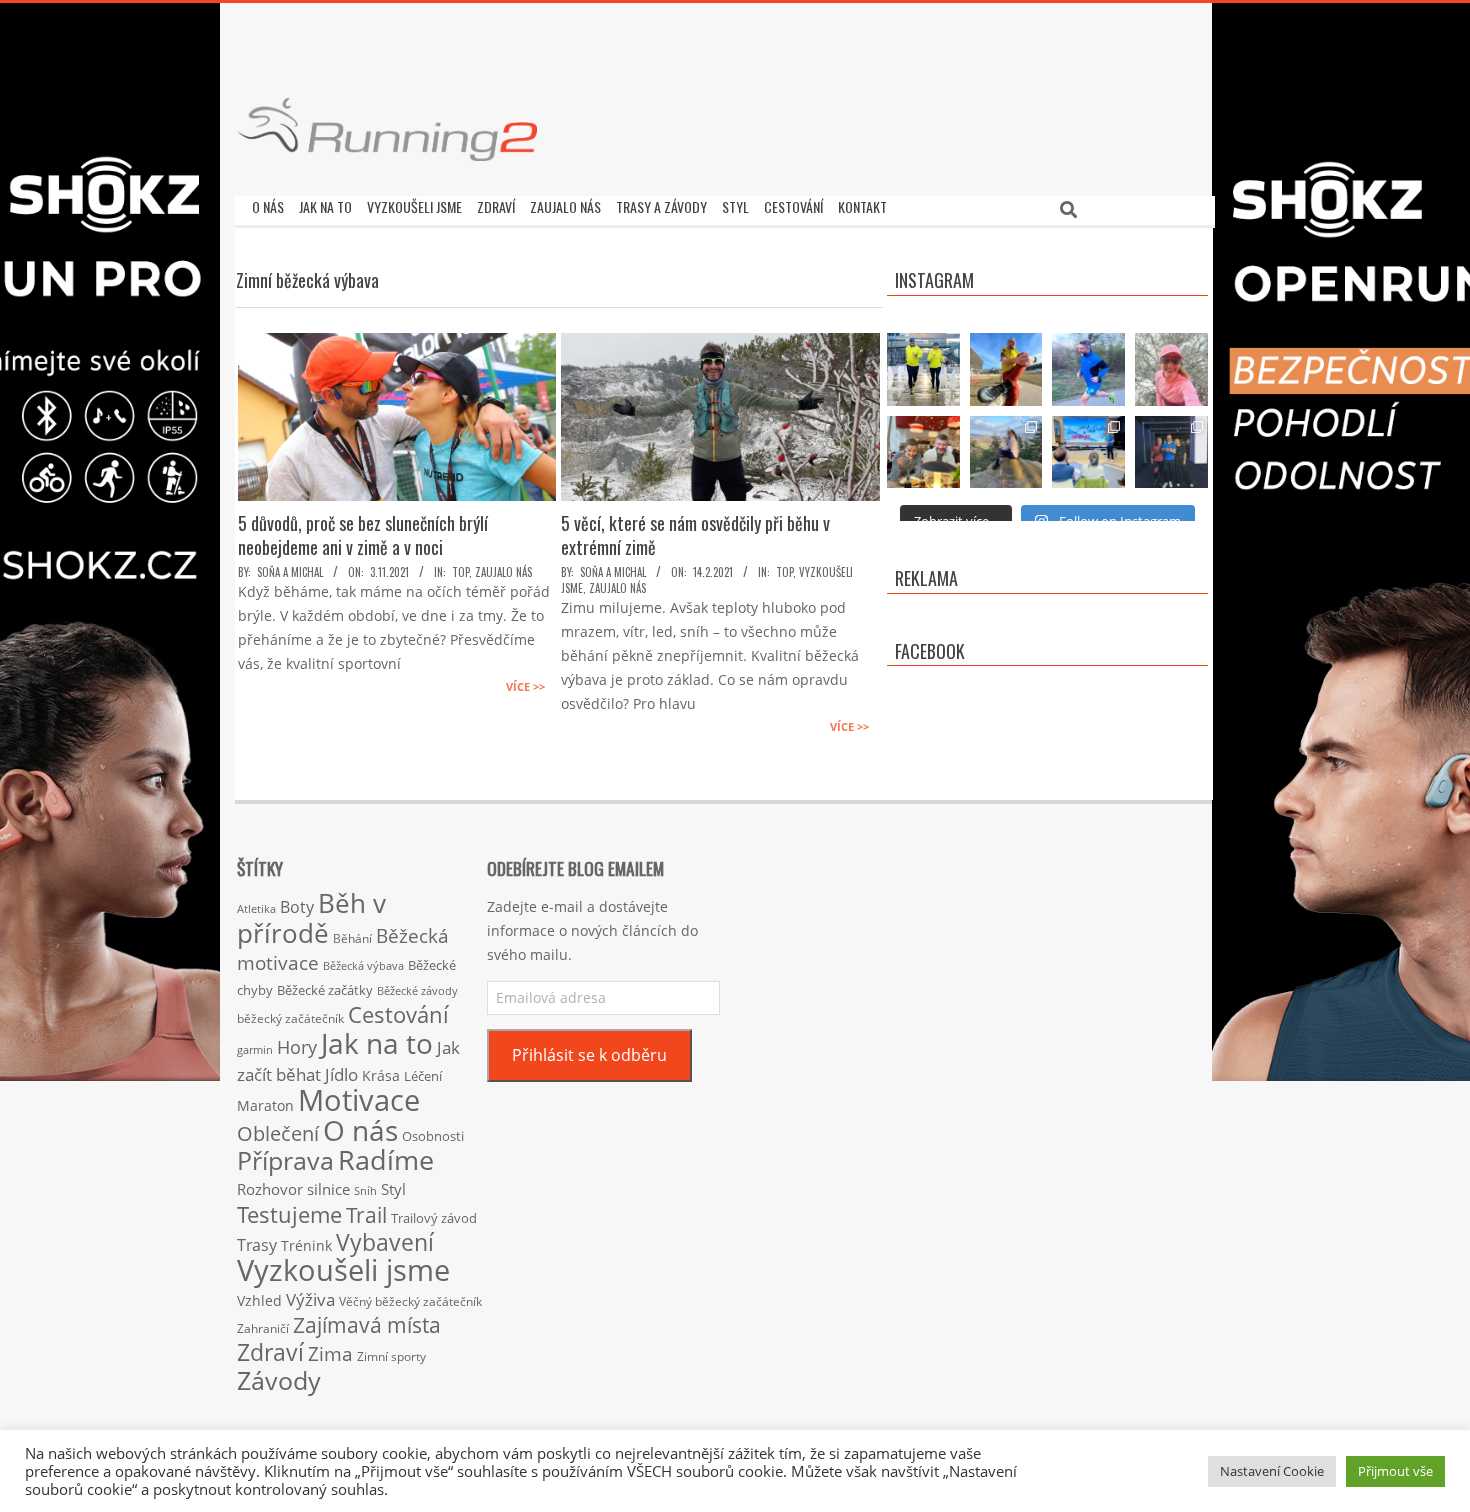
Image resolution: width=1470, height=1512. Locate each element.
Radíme (386, 1159)
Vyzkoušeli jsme (343, 1270)
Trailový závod (434, 1218)
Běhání (352, 938)
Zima (330, 1354)
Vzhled (259, 1300)
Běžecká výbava (363, 965)
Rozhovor (270, 1189)
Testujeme (289, 1214)
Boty (297, 907)
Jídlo (341, 1074)
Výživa (310, 1299)
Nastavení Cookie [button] (1272, 1471)
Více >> (525, 686)
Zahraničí (263, 1328)
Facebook (930, 651)
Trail (366, 1214)
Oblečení (278, 1133)
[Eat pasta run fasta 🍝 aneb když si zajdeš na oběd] (923, 452)
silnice (328, 1189)
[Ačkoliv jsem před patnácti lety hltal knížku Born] (1006, 369)
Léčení (423, 1076)
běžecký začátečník (290, 1018)
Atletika (256, 908)
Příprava (285, 1160)
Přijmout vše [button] (1395, 1471)
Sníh (365, 1191)
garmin (255, 1050)
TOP (460, 572)
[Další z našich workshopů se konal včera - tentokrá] (1088, 452)
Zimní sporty (391, 1356)
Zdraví (270, 1352)
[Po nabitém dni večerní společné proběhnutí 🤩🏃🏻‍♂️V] (1088, 369)
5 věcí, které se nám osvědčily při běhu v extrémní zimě (695, 535)
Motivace (359, 1099)
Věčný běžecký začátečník (410, 1301)
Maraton (265, 1105)
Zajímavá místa (367, 1324)
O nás (360, 1130)
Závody (279, 1380)
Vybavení (385, 1242)
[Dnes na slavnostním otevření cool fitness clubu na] (1171, 452)
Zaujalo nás (503, 572)
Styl (393, 1189)
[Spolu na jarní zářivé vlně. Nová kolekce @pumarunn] (923, 369)
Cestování (398, 1014)
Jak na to (377, 1043)
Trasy (257, 1245)
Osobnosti (433, 1136)
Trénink (306, 1245)
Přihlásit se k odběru (589, 1055)
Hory (297, 1047)
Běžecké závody (417, 990)
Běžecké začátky (325, 990)
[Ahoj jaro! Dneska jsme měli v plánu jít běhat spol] (1171, 369)
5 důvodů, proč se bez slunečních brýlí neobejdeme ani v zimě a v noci (363, 535)
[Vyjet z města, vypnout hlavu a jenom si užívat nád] (1006, 452)
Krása (381, 1075)
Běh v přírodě (311, 918)
